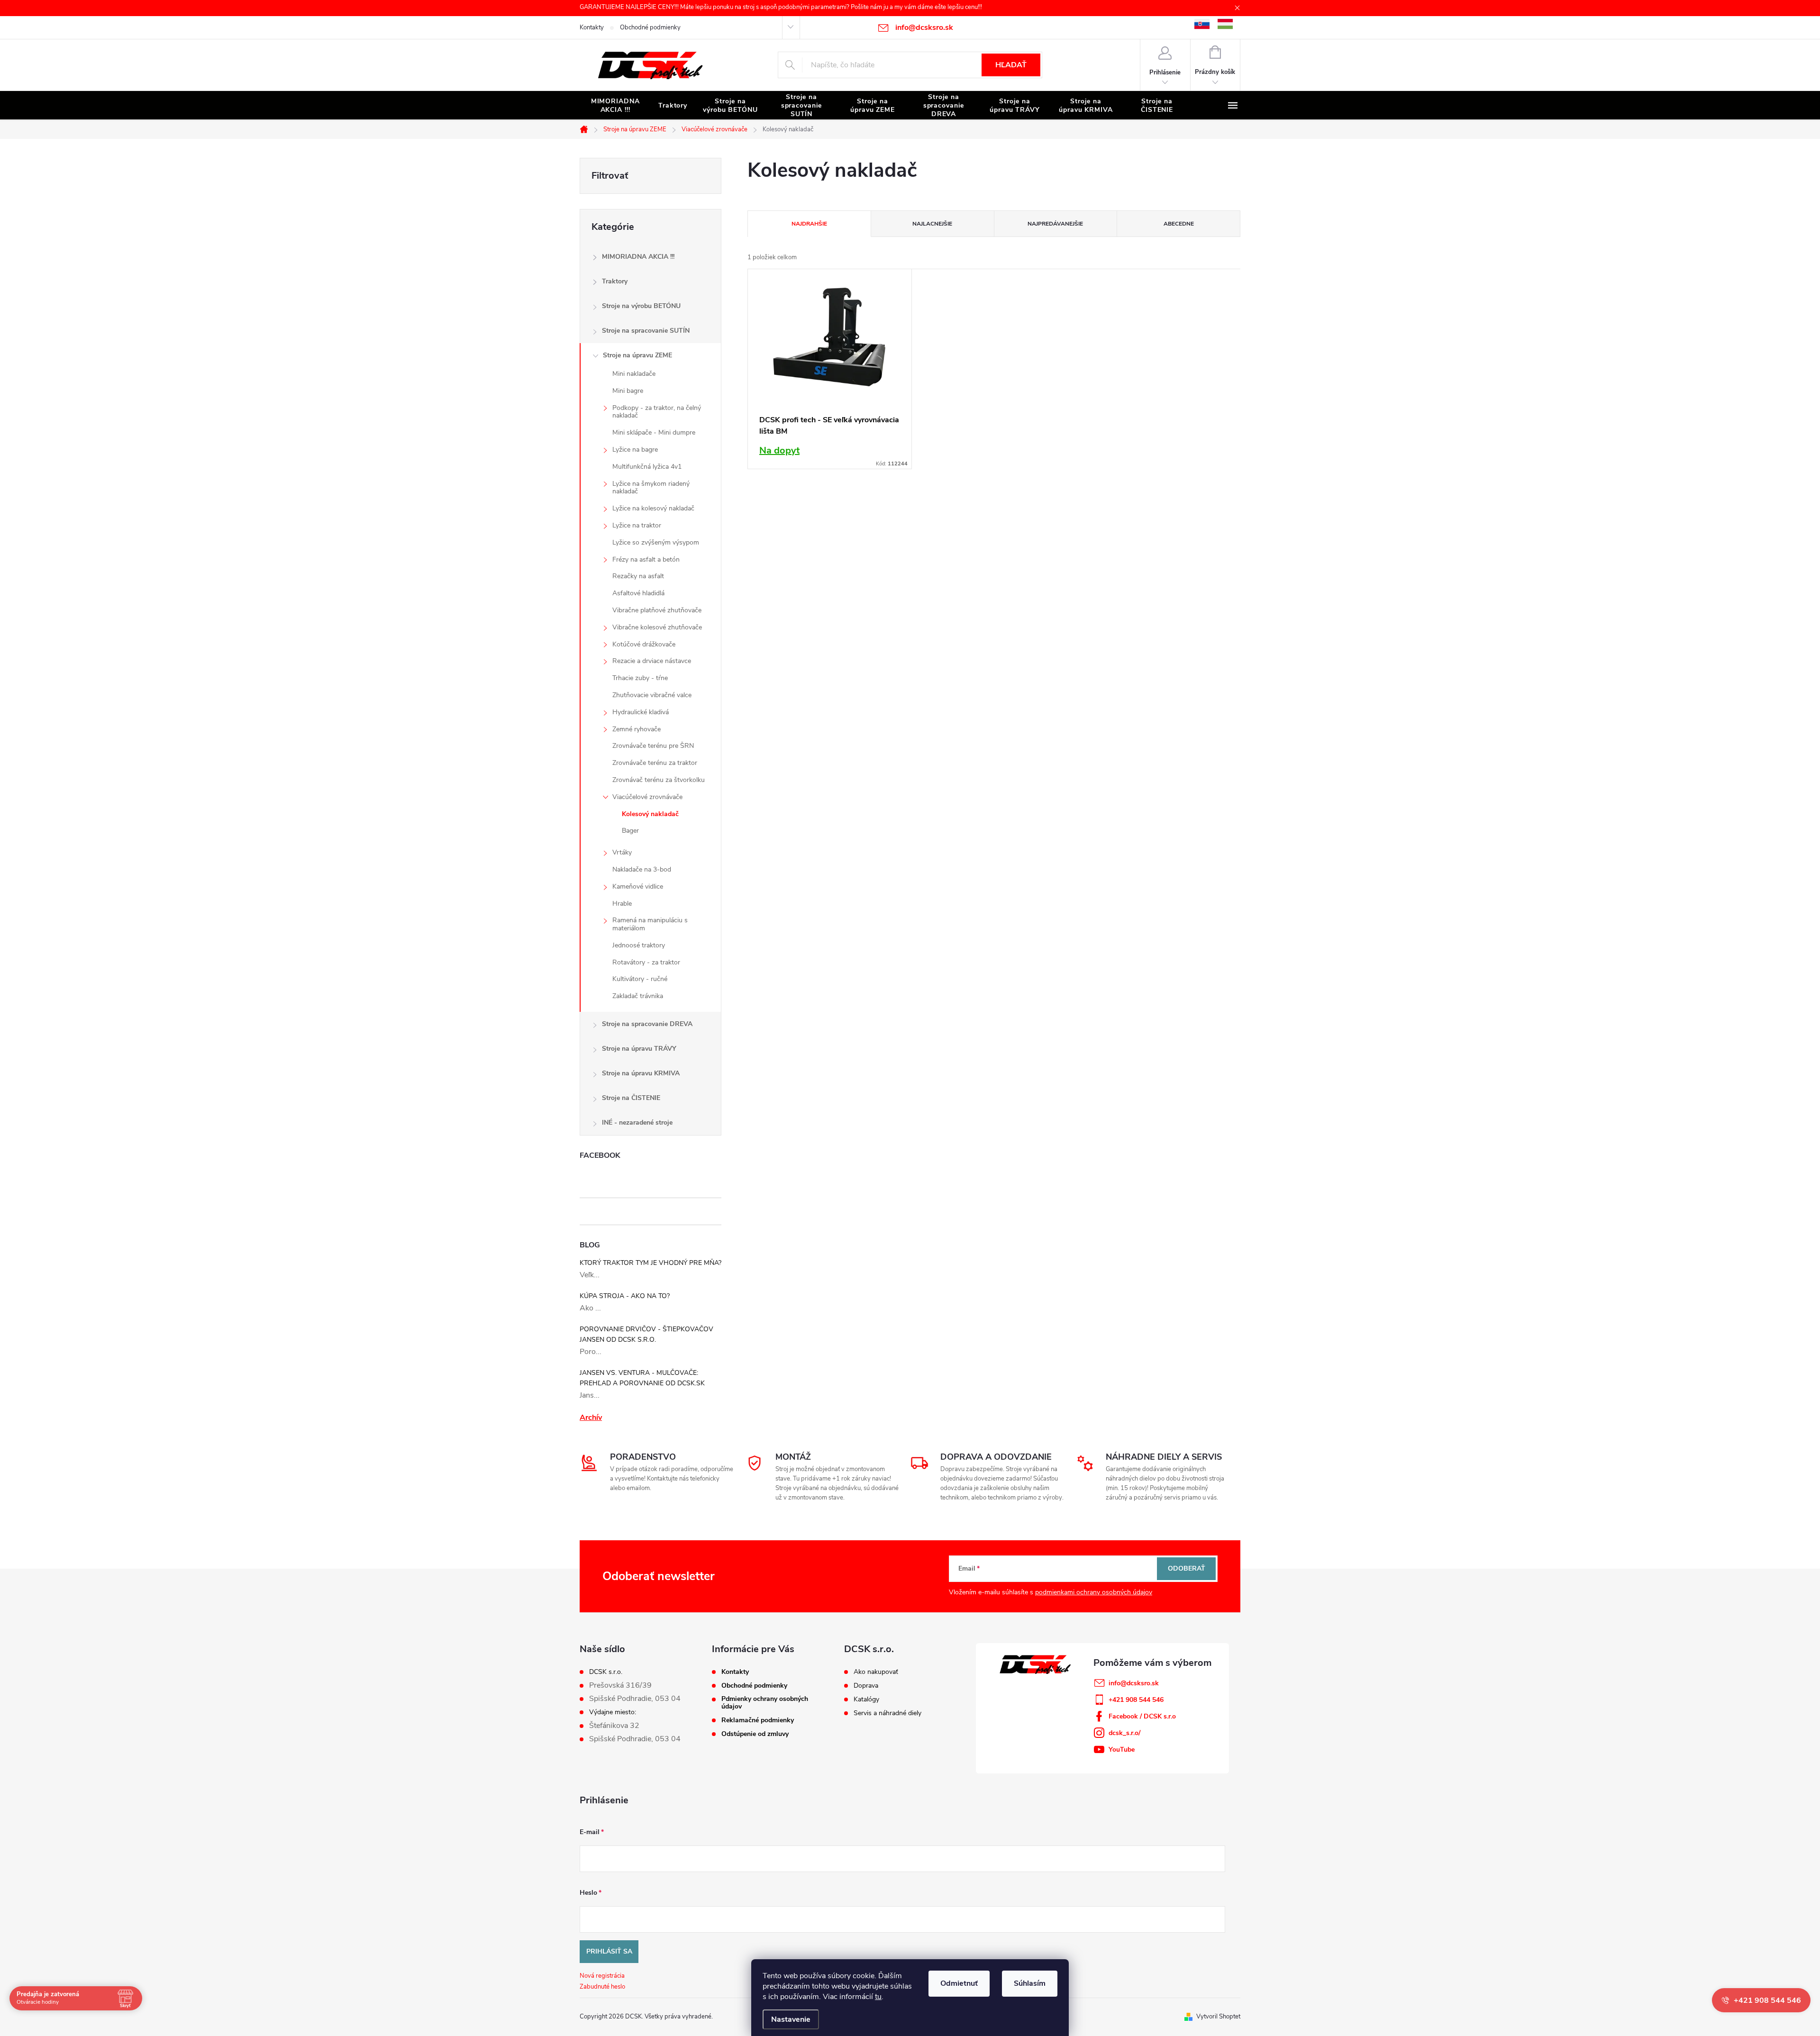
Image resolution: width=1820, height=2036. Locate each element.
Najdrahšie (809, 224)
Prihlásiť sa (609, 1951)
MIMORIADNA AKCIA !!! (638, 257)
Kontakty (592, 27)
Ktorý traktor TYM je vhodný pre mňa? (651, 1263)
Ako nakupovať (876, 1672)
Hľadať (1011, 65)
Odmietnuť (959, 1983)
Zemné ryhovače (637, 729)
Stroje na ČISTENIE (631, 1098)
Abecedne (1179, 224)
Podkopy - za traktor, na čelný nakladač (657, 412)
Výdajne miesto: (613, 1712)
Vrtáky (622, 852)
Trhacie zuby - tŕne (640, 678)
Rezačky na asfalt (638, 576)
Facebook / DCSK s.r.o (1142, 1716)
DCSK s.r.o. (606, 1672)
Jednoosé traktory (639, 945)
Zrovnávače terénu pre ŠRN (653, 746)
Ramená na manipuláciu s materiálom (650, 924)
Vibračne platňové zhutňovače (657, 610)
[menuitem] (615, 106)
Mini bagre (628, 391)
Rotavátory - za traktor (646, 962)
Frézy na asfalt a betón (646, 559)
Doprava (866, 1686)
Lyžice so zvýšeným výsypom (656, 542)
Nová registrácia (602, 1976)
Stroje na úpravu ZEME (637, 355)
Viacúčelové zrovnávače (647, 797)
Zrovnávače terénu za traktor (655, 763)
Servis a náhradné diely (887, 1713)
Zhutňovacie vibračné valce (652, 695)
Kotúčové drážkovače (644, 644)
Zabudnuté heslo (602, 1987)
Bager (630, 831)
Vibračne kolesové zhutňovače (657, 627)
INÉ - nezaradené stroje (637, 1123)
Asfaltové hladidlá (638, 593)
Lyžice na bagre (635, 450)
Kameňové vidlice (638, 886)
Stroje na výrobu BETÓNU (641, 306)
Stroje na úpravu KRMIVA (641, 1073)
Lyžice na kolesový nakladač (653, 508)
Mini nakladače (634, 374)
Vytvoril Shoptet (1218, 2017)
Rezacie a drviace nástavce (652, 661)
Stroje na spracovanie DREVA (647, 1024)
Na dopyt (779, 450)
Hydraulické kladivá (641, 712)
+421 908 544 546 (1136, 1700)
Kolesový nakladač (650, 814)
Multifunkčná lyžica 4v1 (647, 467)
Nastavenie (791, 2019)
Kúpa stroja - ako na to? (625, 1296)
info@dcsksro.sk (1134, 1683)
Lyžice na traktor (637, 525)
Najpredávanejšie (1055, 224)
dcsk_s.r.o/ (1124, 1733)
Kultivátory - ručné (640, 979)
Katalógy (866, 1700)
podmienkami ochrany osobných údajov (1094, 1592)
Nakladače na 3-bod (642, 869)
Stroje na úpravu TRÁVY (639, 1049)
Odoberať (1187, 1568)
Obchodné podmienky (650, 27)
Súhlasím (1030, 1983)
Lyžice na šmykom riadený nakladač (651, 488)
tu (878, 1997)
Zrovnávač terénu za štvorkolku (659, 780)
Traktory (615, 281)
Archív (591, 1418)
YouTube (1122, 1750)
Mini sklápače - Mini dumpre (654, 432)
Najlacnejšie (932, 224)
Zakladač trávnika (638, 996)
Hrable (622, 904)
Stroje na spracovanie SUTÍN (646, 331)
